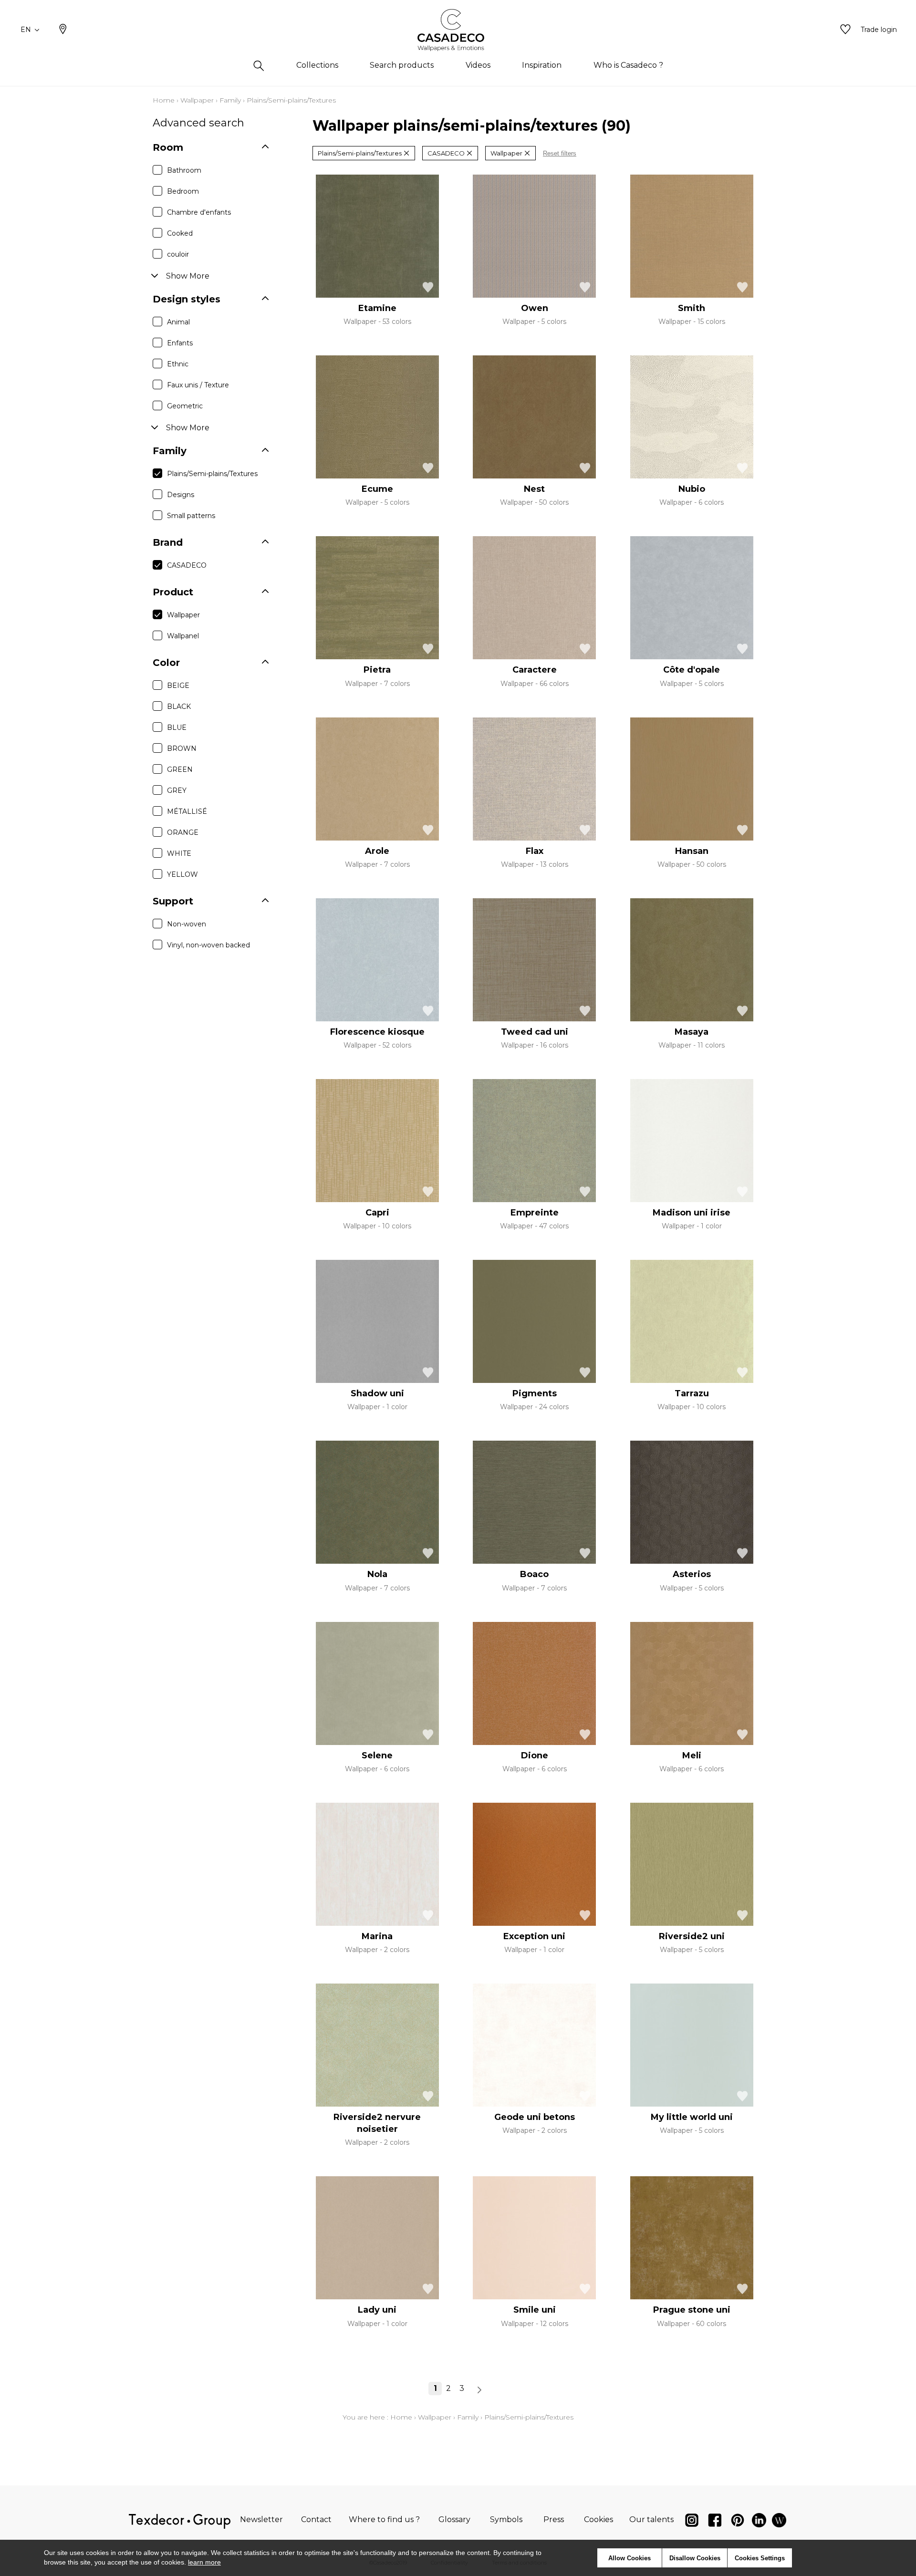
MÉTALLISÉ (187, 811)
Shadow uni (377, 1393)
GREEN (180, 769)
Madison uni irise (692, 1213)
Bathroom (184, 170)
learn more (204, 2562)
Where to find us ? (384, 2519)
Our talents (651, 2519)
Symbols (506, 2519)
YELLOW (182, 874)
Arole (377, 851)
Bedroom (183, 191)
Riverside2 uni (692, 1936)
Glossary (454, 2519)
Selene (377, 1755)
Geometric (185, 406)
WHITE (179, 853)
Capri (377, 1213)
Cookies (599, 2519)
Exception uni (534, 1936)
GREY (177, 790)
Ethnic (178, 364)
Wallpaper (197, 100)
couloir (178, 254)
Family (230, 100)
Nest (534, 489)
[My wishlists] (845, 30)
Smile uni (535, 2310)
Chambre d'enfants (199, 212)
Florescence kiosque (377, 1032)
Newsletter (261, 2519)
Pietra (377, 670)
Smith (692, 308)
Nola (377, 1574)
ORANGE (183, 832)
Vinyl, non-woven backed (208, 945)
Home (164, 100)
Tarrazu (692, 1393)
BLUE (177, 727)
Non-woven (187, 924)
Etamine (377, 308)
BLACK (179, 706)
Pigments (535, 1393)
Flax (535, 851)
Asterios (692, 1574)
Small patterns (191, 516)
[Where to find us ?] (63, 30)
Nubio (692, 489)
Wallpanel (183, 636)
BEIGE (178, 686)
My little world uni (692, 2117)
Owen (535, 308)
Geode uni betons (535, 2117)
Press (554, 2519)
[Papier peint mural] (779, 2522)
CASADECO (187, 565)
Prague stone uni (692, 2310)
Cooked (180, 233)
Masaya (692, 1032)
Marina (377, 1936)
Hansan (692, 851)
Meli (692, 1755)
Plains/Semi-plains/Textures (212, 474)
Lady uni (377, 2310)
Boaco (534, 1574)
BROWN (182, 748)
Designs (181, 495)
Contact (316, 2519)
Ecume (377, 489)
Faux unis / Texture (198, 385)
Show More (188, 276)
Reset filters (560, 153)
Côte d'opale (692, 670)
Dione (535, 1755)
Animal (178, 322)
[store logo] (458, 30)
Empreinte (535, 1213)
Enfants (180, 343)
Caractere (535, 670)
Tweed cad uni (535, 1032)
